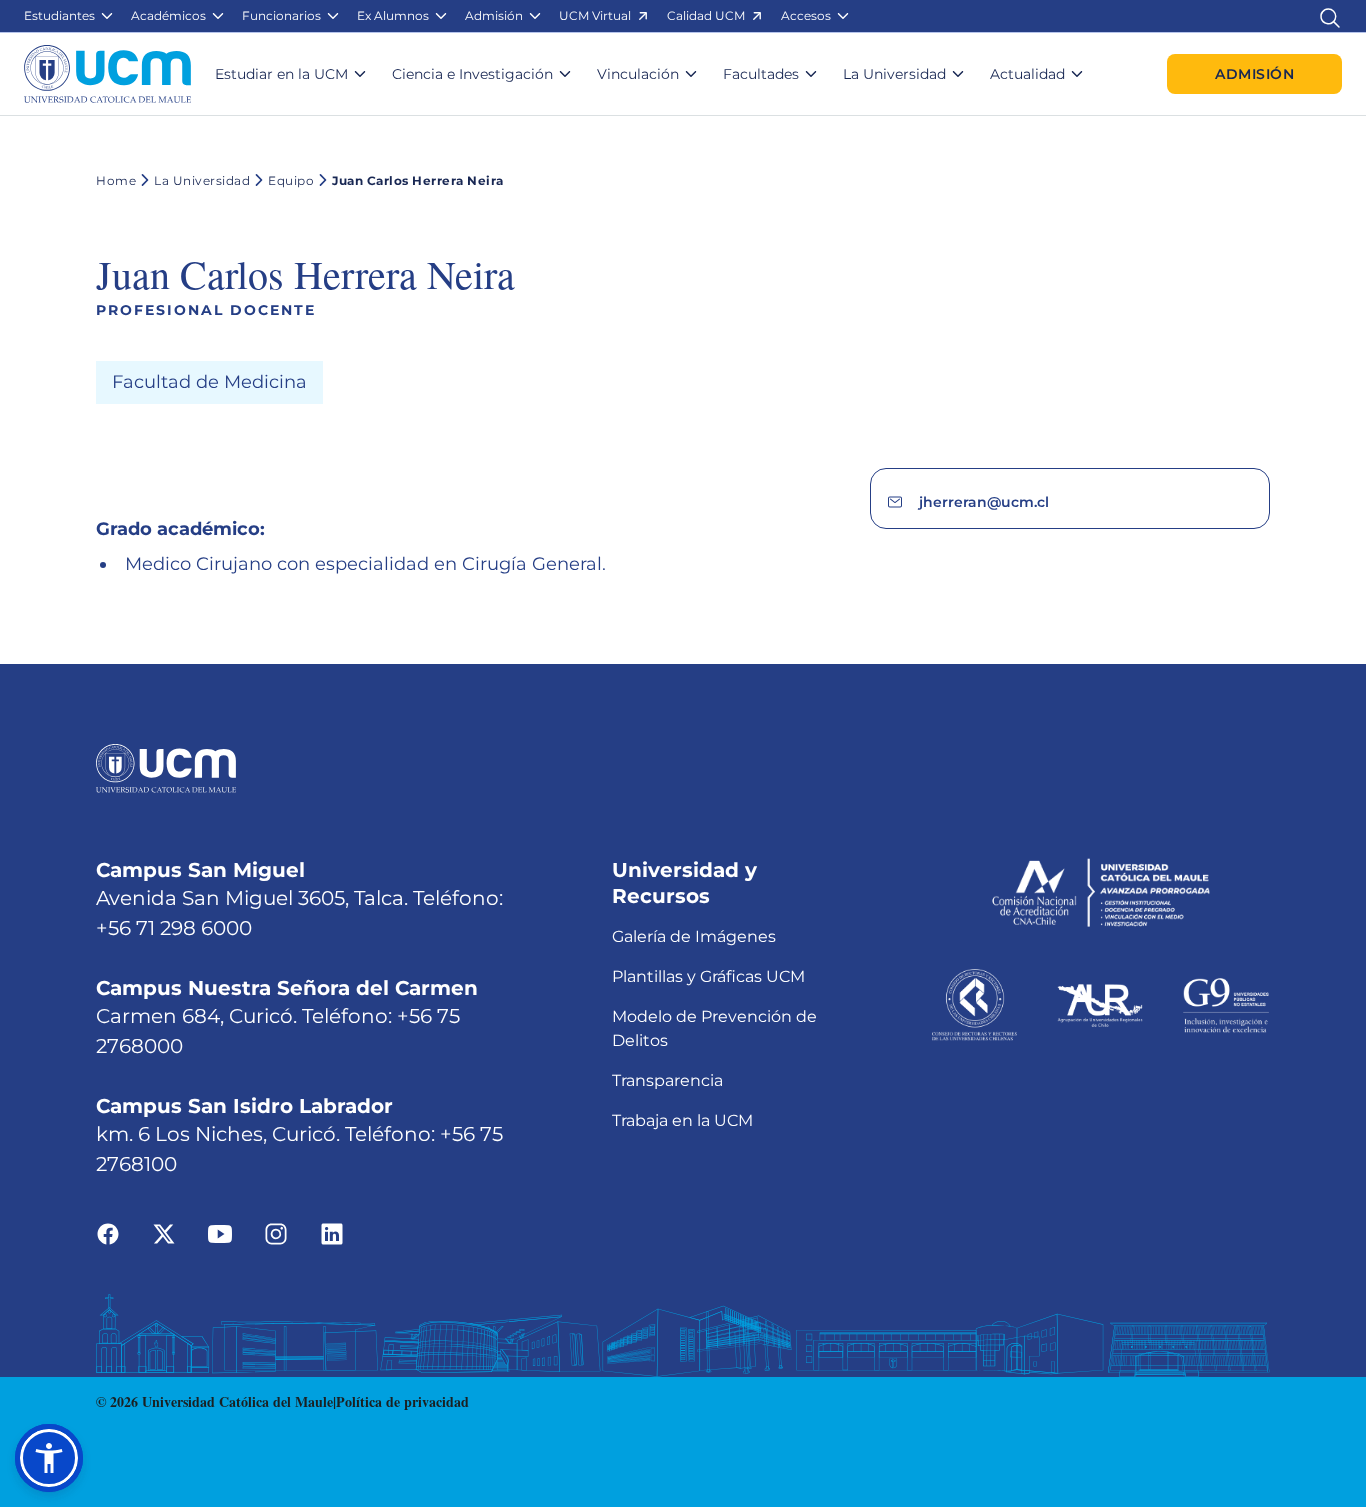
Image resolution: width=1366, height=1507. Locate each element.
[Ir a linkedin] (332, 1232)
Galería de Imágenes (694, 936)
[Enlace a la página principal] (107, 74)
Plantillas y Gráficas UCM (708, 976)
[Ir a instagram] (276, 1232)
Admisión (1254, 74)
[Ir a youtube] (220, 1232)
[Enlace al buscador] (1330, 15)
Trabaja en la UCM (682, 1120)
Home (116, 180)
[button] (69, 16)
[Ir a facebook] (108, 1232)
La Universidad (202, 180)
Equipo (291, 180)
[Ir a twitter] (164, 1232)
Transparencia (667, 1080)
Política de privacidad (402, 1401)
